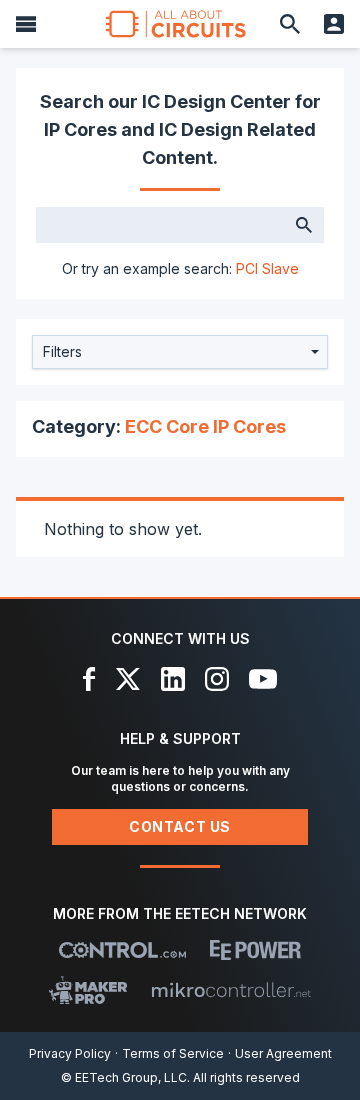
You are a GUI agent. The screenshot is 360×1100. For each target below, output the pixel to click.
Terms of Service (173, 1053)
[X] (128, 679)
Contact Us (180, 826)
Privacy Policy (70, 1053)
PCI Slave (267, 268)
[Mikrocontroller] (231, 990)
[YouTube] (263, 679)
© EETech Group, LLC (124, 1077)
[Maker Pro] (88, 990)
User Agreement (283, 1053)
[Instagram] (217, 679)
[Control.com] (122, 950)
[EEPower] (255, 950)
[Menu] (26, 24)
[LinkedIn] (173, 679)
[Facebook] (89, 679)
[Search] (290, 24)
